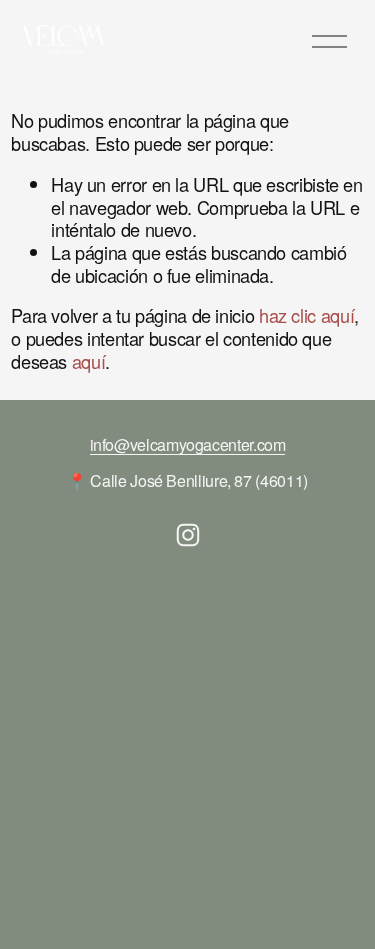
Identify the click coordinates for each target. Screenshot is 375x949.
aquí (89, 361)
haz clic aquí (306, 315)
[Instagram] (188, 535)
